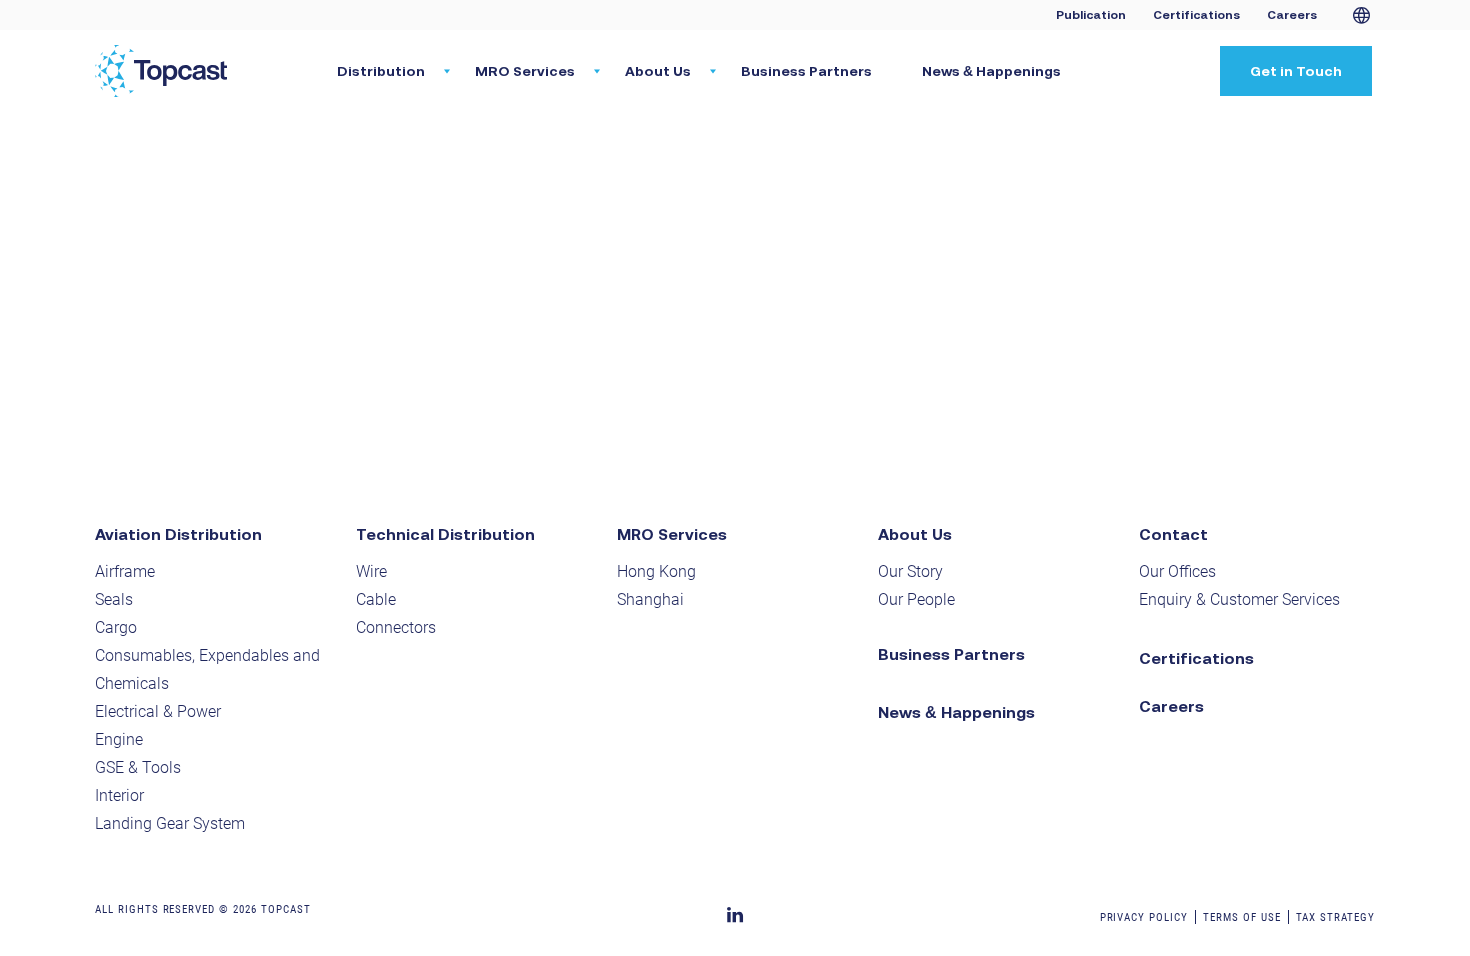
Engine (119, 739)
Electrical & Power (158, 711)
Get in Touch (1296, 71)
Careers (1292, 15)
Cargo (116, 627)
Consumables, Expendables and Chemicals (207, 669)
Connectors (396, 627)
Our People (916, 599)
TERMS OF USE (1242, 917)
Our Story (910, 571)
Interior (119, 795)
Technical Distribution (445, 534)
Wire (371, 571)
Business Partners (806, 71)
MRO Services (672, 534)
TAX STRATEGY (1336, 917)
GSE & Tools (138, 767)
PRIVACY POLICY (1144, 917)
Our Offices (1177, 571)
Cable (376, 599)
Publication (1091, 15)
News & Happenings (991, 71)
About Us (915, 534)
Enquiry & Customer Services (1239, 599)
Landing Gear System (170, 823)
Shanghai (650, 599)
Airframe (125, 571)
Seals (114, 599)
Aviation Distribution (178, 534)
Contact (1173, 534)
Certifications (1196, 15)
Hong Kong (656, 571)
